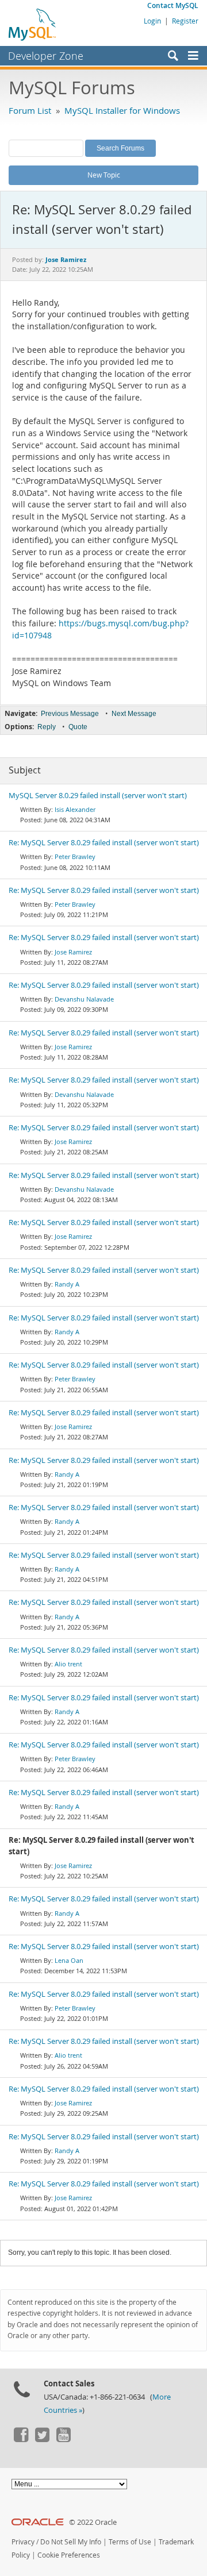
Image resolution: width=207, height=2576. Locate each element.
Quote (78, 727)
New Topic (104, 175)
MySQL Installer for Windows (122, 110)
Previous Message (70, 714)
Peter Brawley (75, 856)
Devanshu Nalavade (84, 999)
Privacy (23, 2542)
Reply (47, 727)
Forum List (30, 110)
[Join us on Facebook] (21, 2439)
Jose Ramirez (73, 952)
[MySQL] (33, 24)
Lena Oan (69, 1960)
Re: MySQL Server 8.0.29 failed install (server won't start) (104, 843)
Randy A (67, 1284)
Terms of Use (130, 2542)
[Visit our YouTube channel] (63, 2439)
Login (152, 21)
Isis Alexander (75, 809)
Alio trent (68, 1664)
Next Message (134, 714)
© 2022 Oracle (93, 2522)
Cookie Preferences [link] (69, 2555)
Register (185, 21)
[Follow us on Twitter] (42, 2439)
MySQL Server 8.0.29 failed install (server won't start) (98, 796)
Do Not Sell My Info (71, 2542)
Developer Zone (46, 56)
